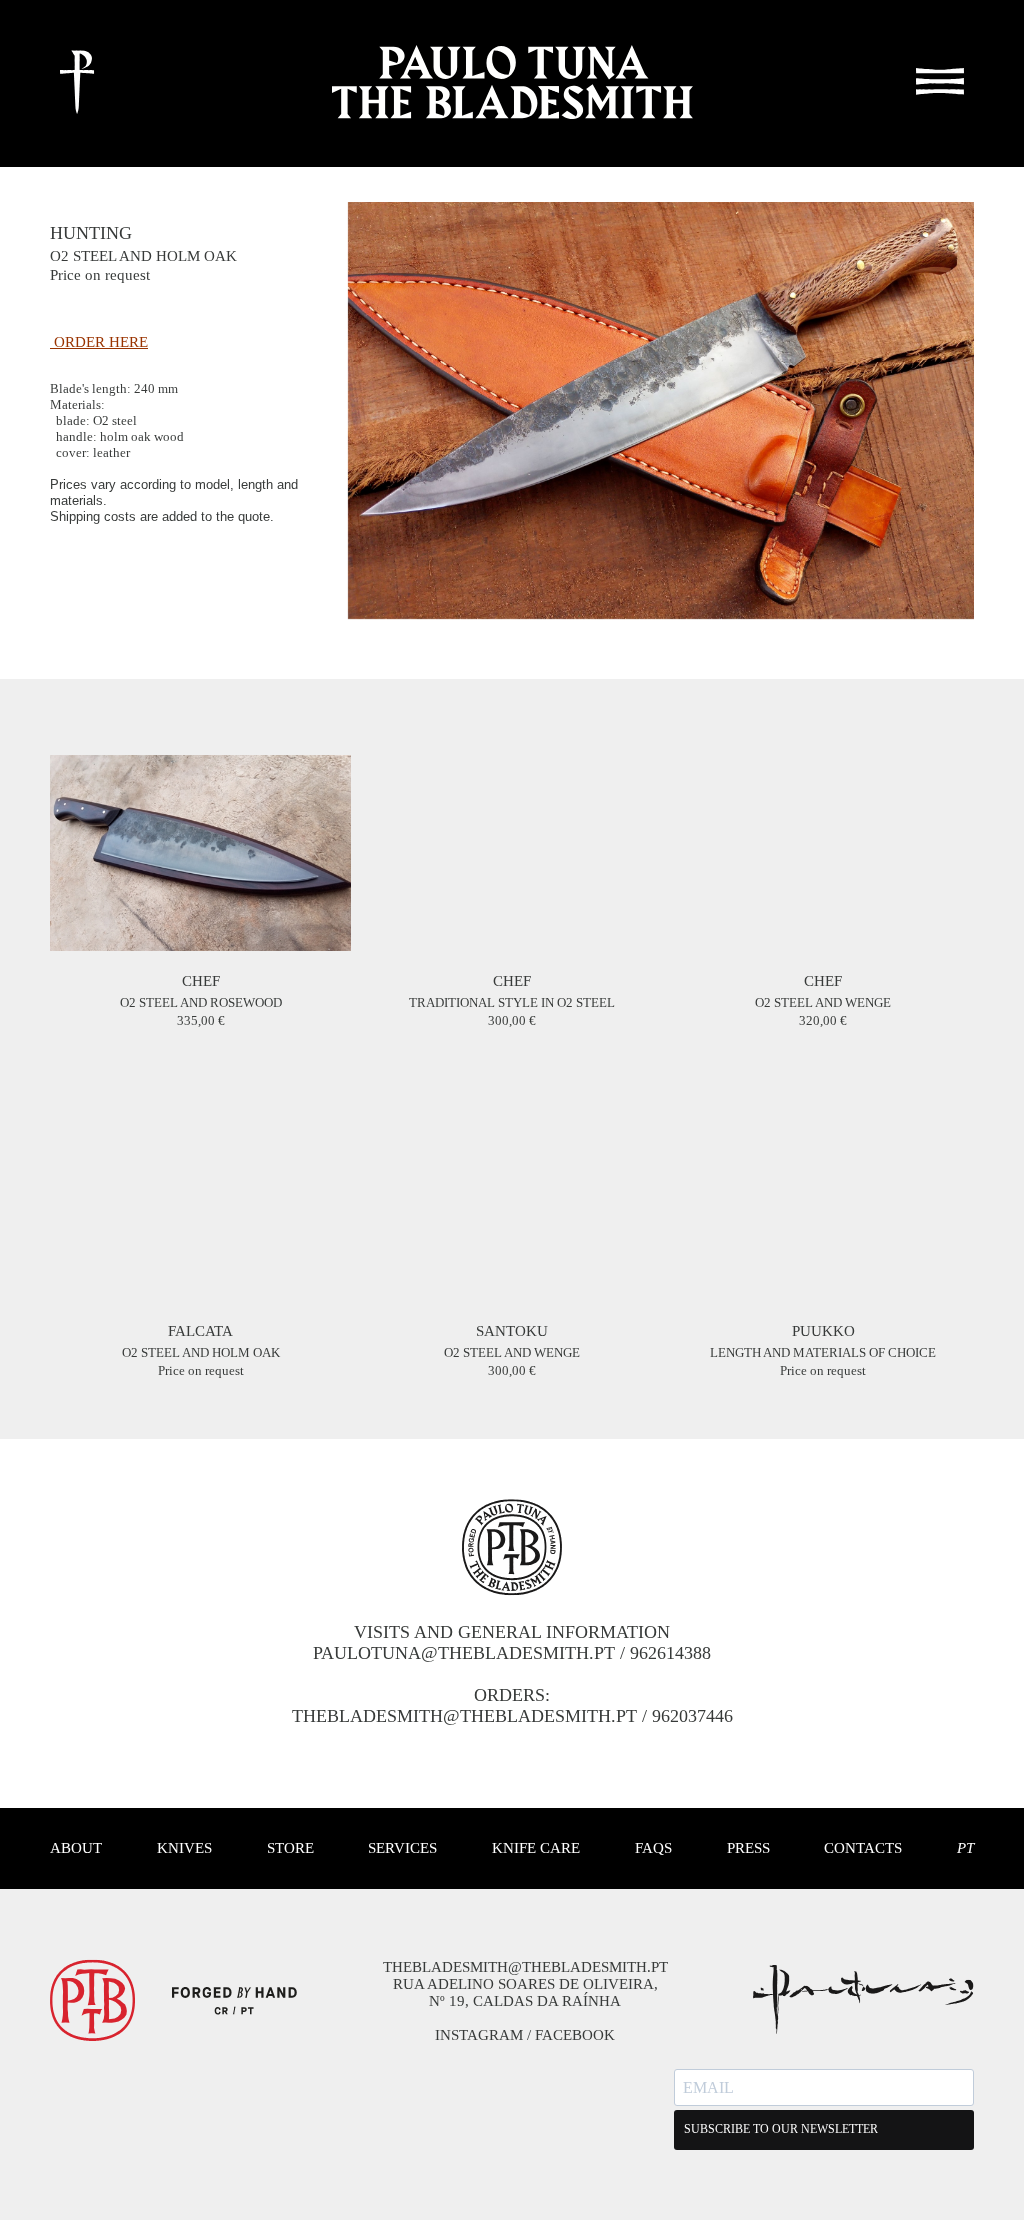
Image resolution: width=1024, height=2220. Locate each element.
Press (748, 1848)
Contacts (863, 1848)
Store (290, 1848)
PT (965, 1848)
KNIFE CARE (536, 1848)
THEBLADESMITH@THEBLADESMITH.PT (464, 1716)
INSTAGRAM (479, 2035)
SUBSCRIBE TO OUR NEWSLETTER (781, 2129)
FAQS (653, 1848)
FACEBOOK (575, 2035)
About (76, 1848)
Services (402, 1848)
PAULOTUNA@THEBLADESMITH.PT (464, 1653)
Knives (184, 1848)
